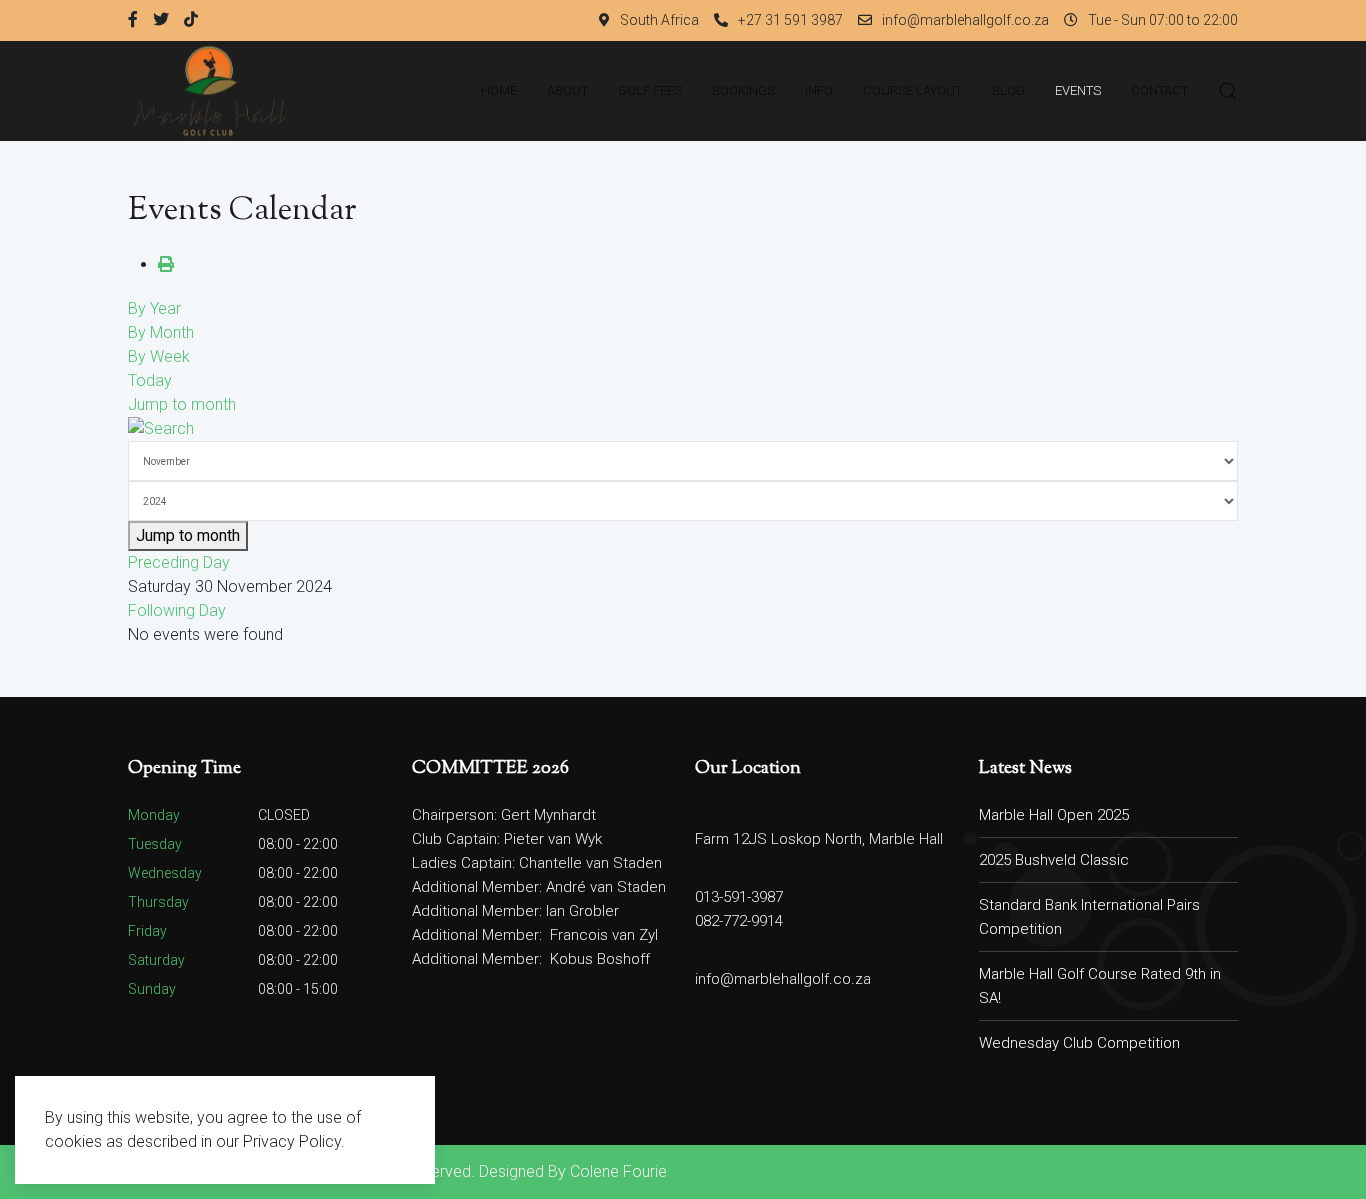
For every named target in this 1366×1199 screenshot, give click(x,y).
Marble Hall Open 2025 (1054, 815)
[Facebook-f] (133, 20)
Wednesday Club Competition (1079, 1043)
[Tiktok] (191, 20)
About (567, 90)
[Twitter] (161, 20)
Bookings (743, 90)
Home (499, 90)
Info (819, 90)
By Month (161, 332)
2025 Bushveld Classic (1054, 860)
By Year (154, 308)
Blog (1008, 90)
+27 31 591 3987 (790, 20)
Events (1078, 90)
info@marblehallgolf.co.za (965, 20)
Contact (1159, 90)
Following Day (177, 610)
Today (150, 380)
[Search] (161, 428)
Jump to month (182, 404)
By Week (159, 356)
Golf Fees (650, 90)
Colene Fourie (618, 1171)
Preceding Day (179, 562)
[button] (1228, 91)
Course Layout (912, 90)
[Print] (166, 264)
